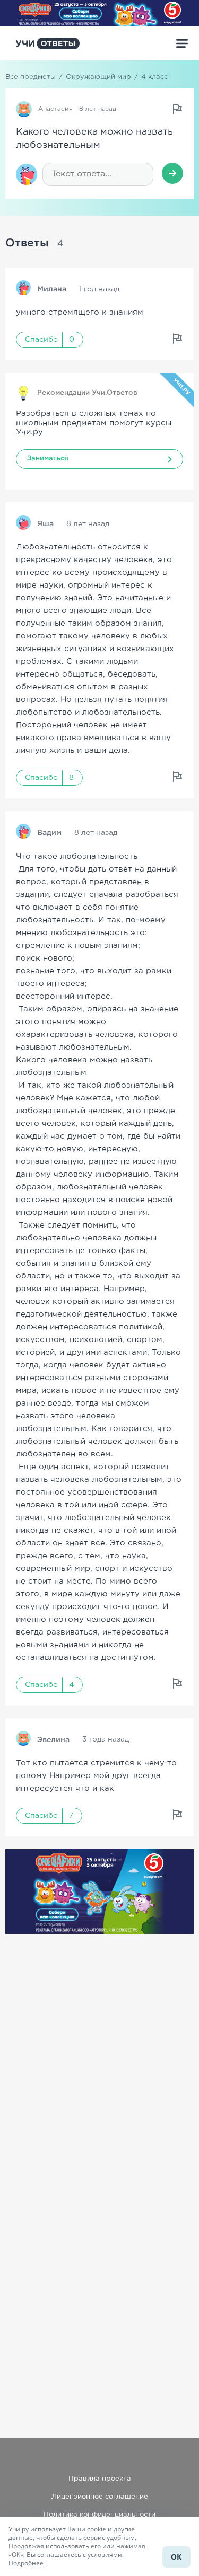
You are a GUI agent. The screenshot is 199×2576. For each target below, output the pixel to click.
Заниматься (48, 459)
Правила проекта (100, 2479)
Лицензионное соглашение (100, 2497)
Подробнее (26, 2563)
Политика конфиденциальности (99, 2515)
